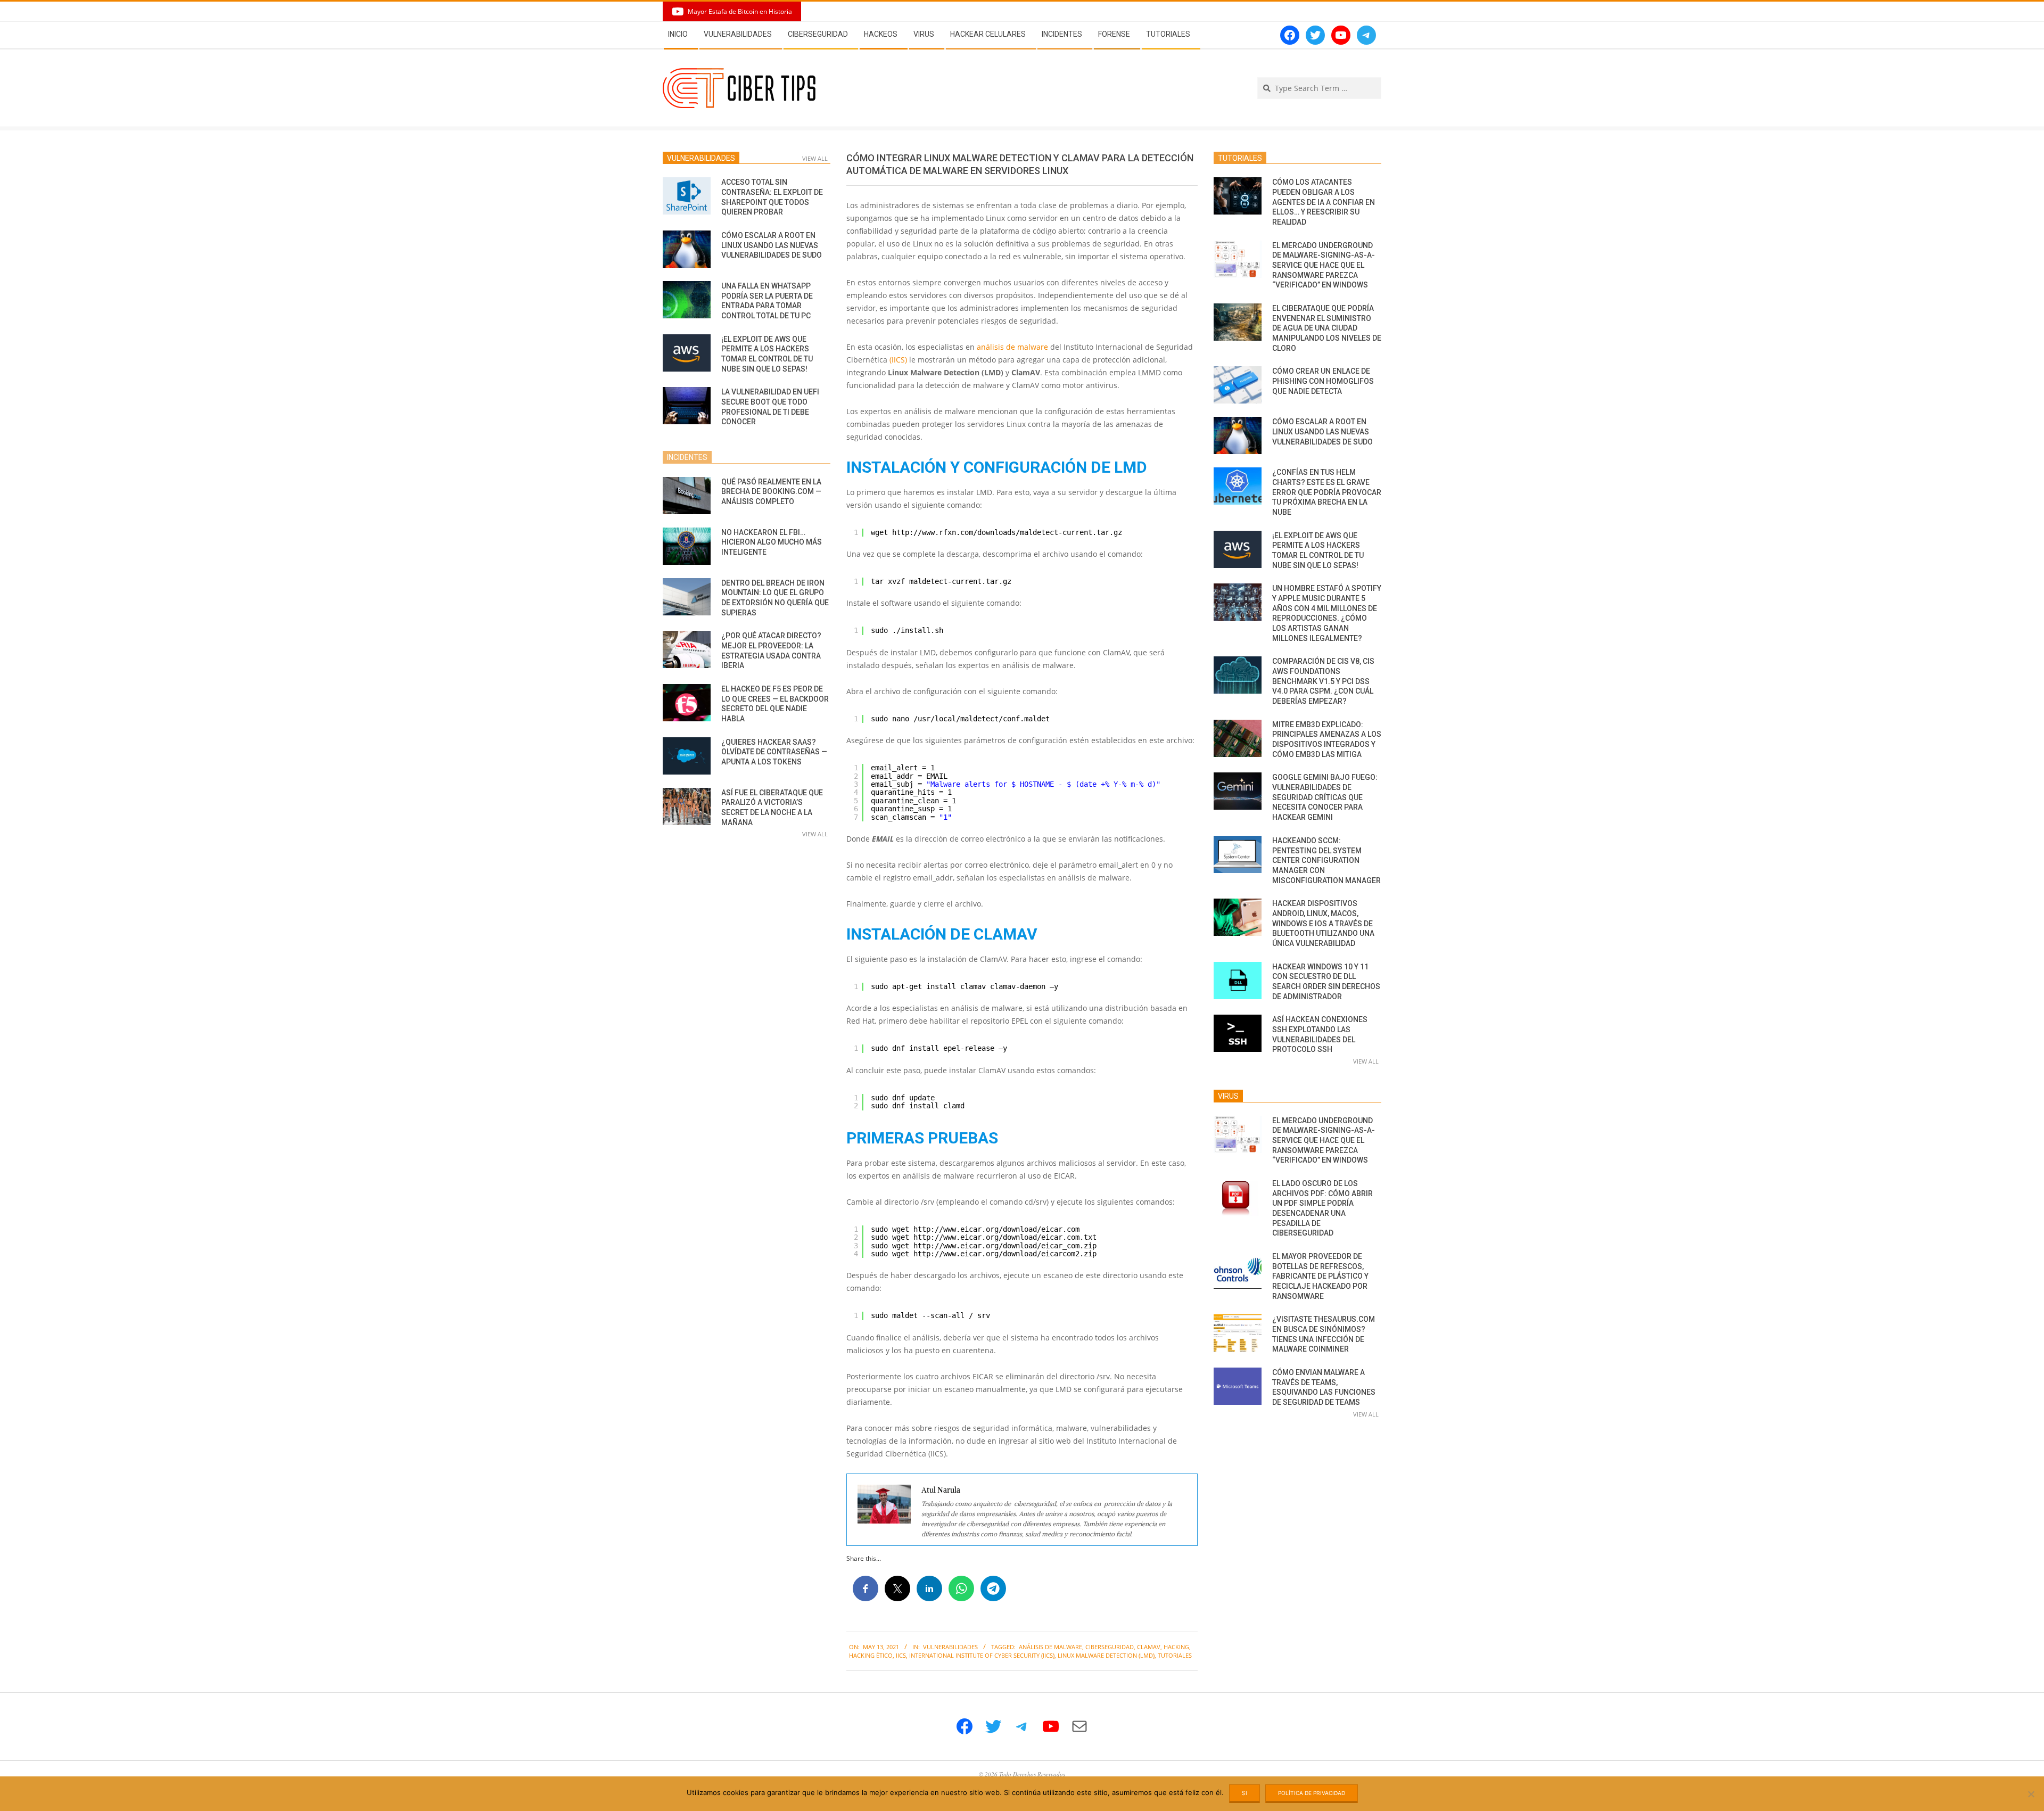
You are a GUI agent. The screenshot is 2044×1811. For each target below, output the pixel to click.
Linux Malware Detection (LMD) (1106, 1655)
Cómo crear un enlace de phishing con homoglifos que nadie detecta (1323, 381)
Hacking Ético (871, 1655)
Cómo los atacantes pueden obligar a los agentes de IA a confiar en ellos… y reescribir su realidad (1324, 202)
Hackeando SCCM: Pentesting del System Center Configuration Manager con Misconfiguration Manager (1326, 861)
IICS (901, 1655)
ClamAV (1149, 1647)
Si (1244, 1793)
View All (815, 158)
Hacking (1176, 1647)
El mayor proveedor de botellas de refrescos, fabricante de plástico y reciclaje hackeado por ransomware (1320, 1276)
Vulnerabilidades (950, 1647)
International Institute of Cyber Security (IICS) (982, 1655)
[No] (2031, 1794)
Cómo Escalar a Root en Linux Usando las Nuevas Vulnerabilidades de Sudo (772, 245)
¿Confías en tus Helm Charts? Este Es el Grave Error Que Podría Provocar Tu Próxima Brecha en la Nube (1327, 492)
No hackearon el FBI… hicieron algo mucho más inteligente (772, 542)
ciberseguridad (1110, 1647)
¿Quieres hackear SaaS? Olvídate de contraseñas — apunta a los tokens (774, 752)
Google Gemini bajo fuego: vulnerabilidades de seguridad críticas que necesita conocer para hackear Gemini (1325, 797)
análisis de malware (1012, 347)
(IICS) (898, 360)
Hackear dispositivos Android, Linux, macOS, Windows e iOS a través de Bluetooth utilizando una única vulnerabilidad (1323, 923)
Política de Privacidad (1312, 1793)
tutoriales (1175, 1655)
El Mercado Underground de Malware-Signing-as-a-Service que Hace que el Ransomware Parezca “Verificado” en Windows (1324, 265)
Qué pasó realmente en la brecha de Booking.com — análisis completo (771, 492)
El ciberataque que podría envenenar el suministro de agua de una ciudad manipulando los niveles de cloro (1327, 328)
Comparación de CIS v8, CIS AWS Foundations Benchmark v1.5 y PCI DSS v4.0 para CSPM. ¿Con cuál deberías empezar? (1323, 681)
